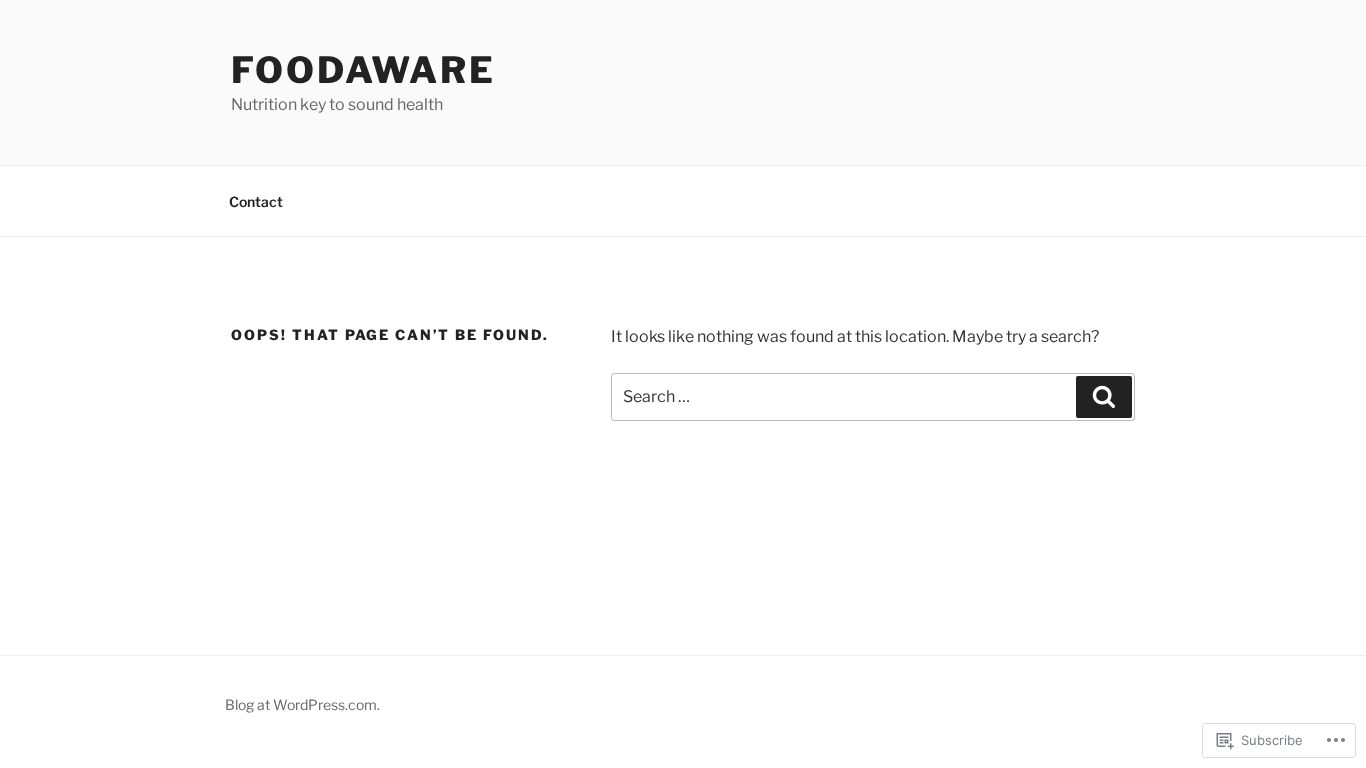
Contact (256, 201)
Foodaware (363, 70)
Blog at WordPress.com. (302, 704)
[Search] (1104, 397)
